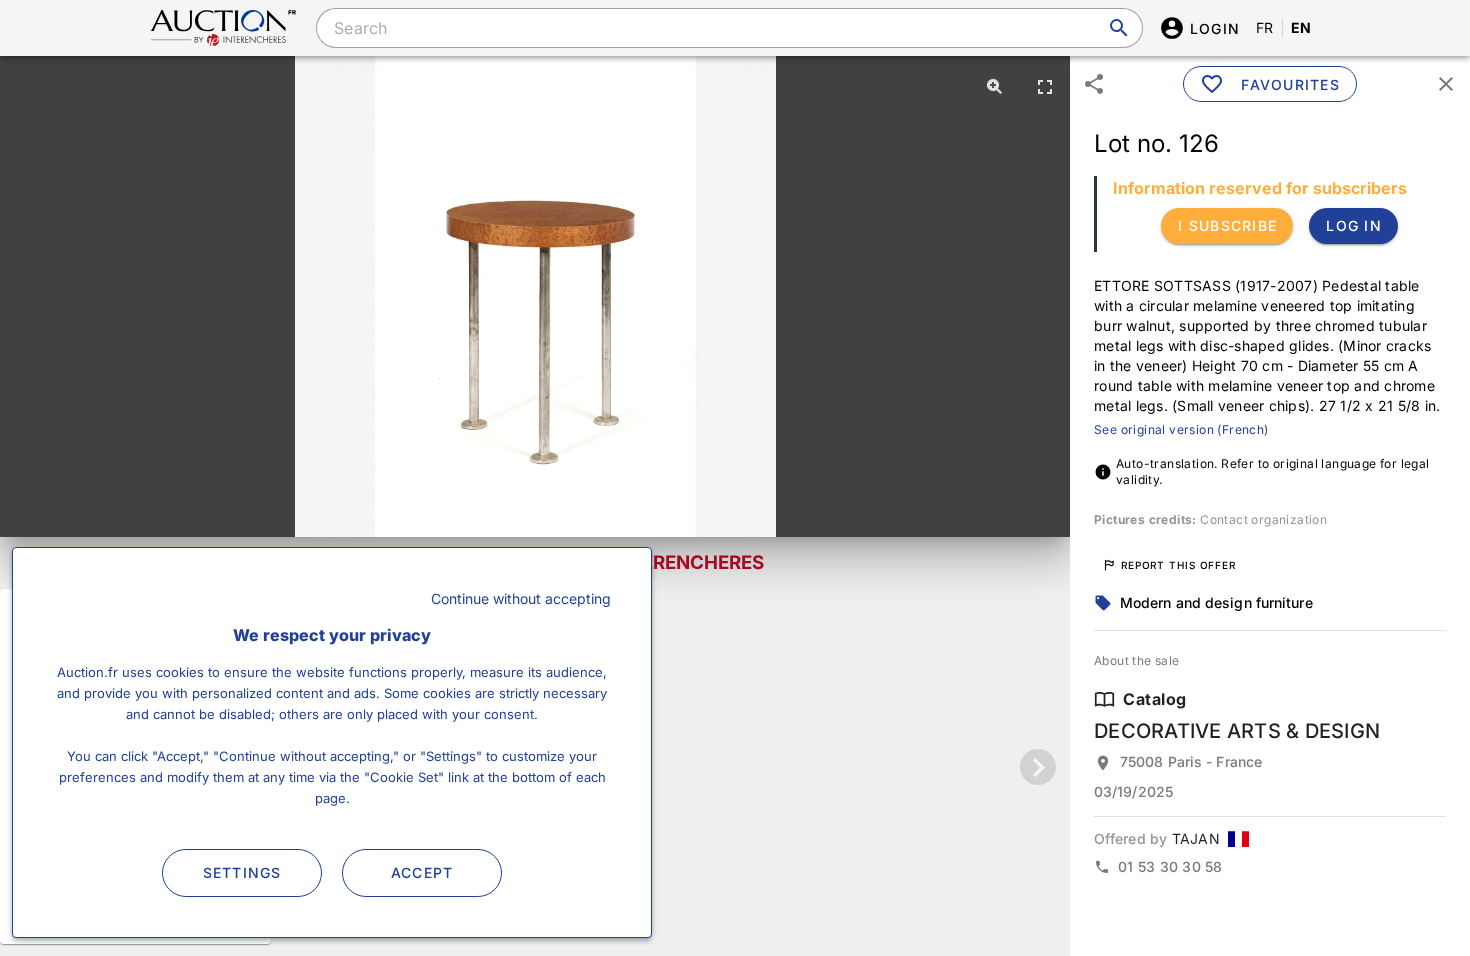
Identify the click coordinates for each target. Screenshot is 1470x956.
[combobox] (729, 28)
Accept (422, 872)
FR (1265, 27)
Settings (242, 872)
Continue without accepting (521, 598)
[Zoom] (995, 86)
